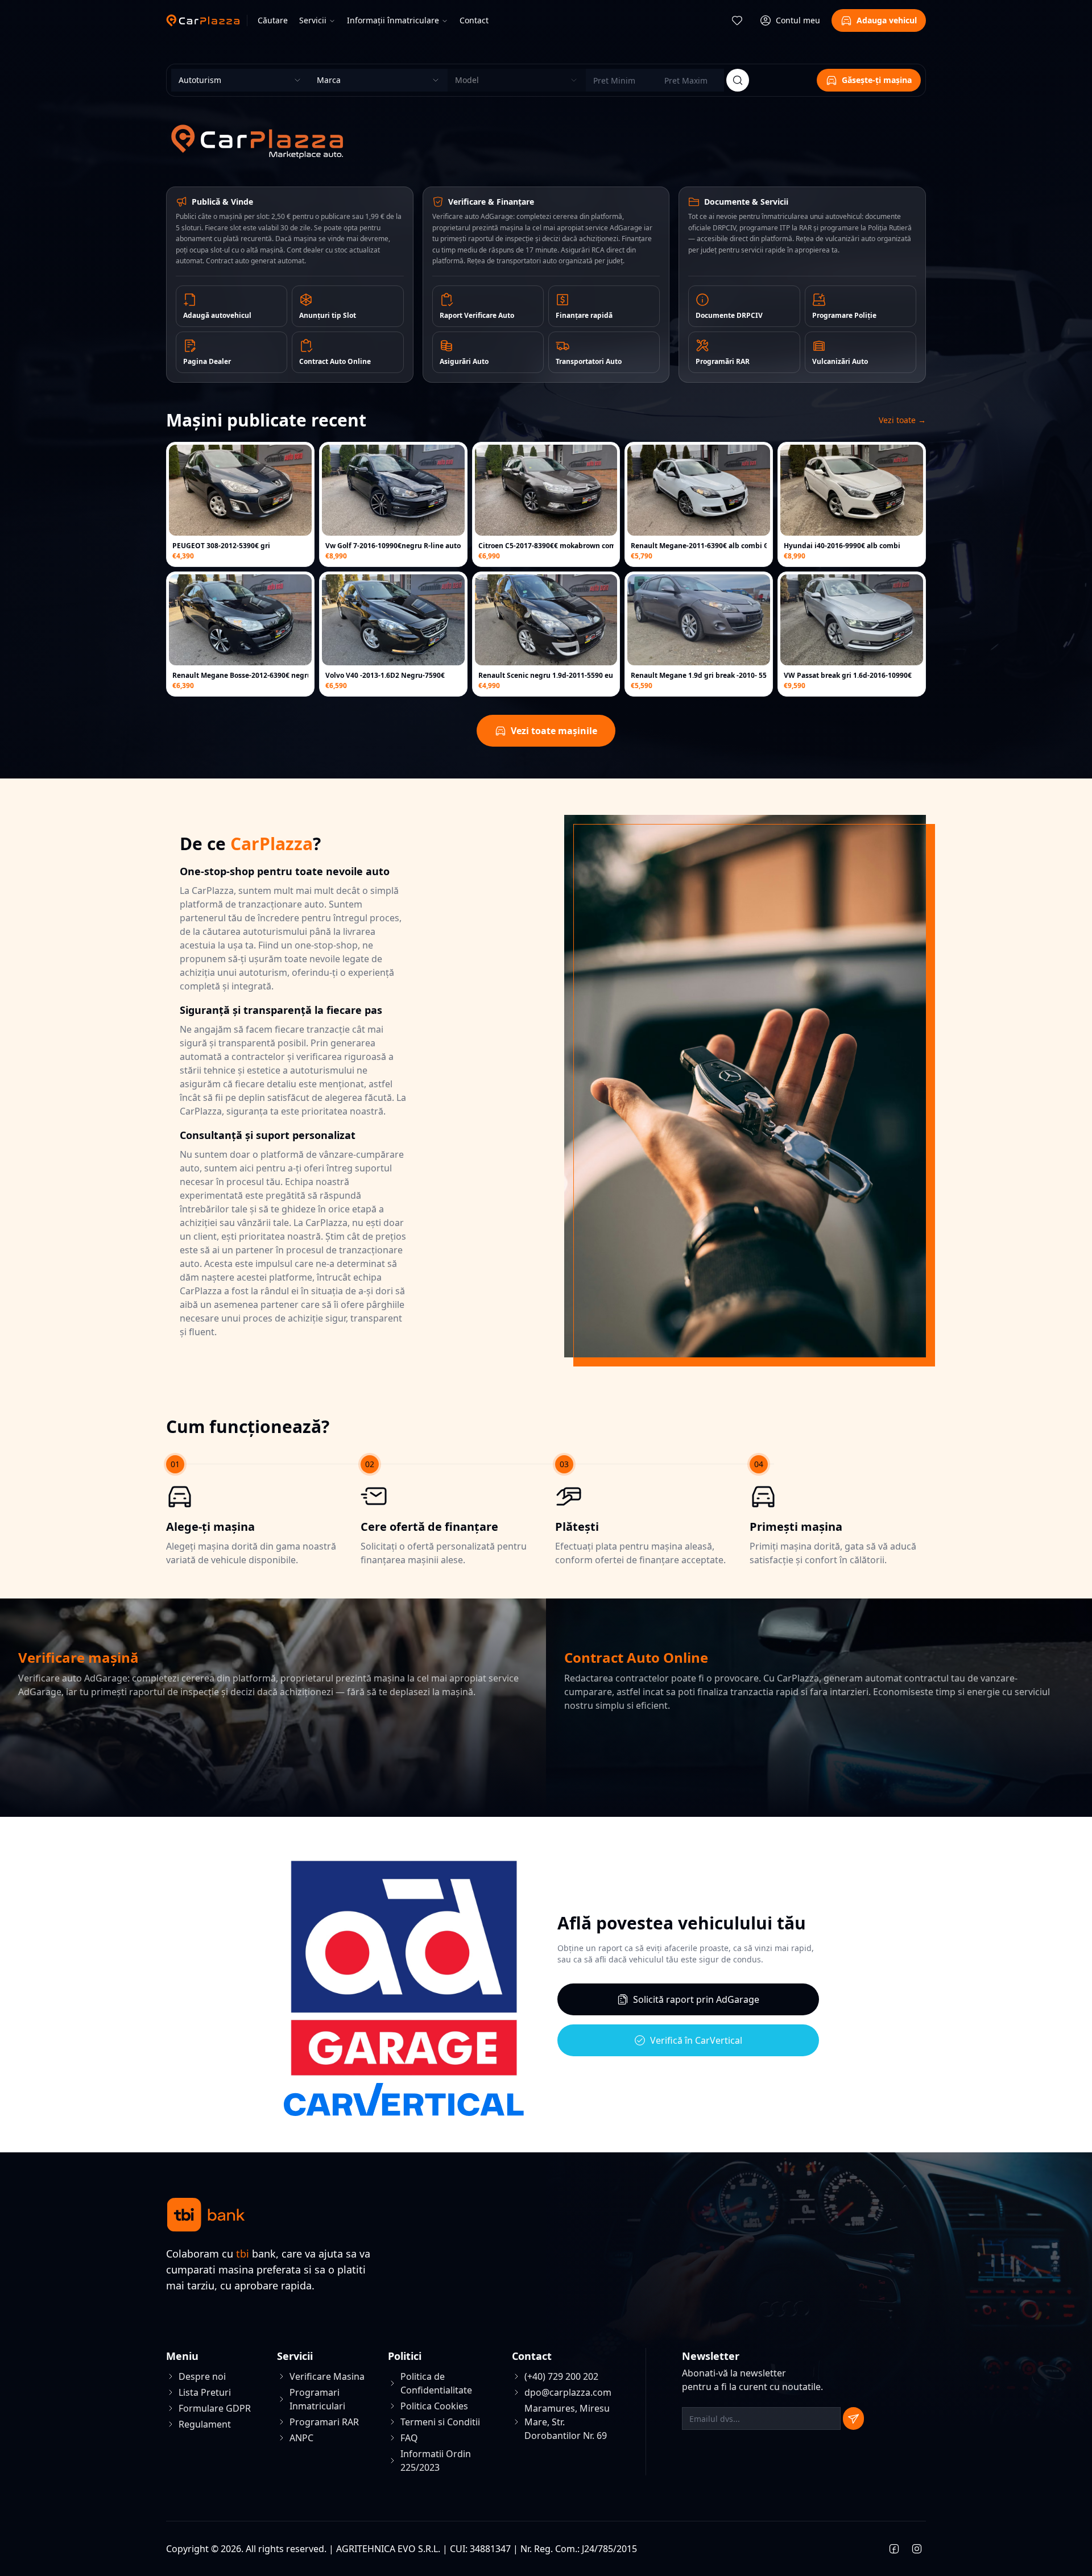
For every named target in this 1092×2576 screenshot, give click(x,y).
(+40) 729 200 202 (561, 2376)
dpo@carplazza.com (568, 2392)
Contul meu (798, 20)
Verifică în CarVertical (696, 2040)
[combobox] (240, 80)
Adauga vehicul (887, 20)
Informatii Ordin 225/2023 (436, 2461)
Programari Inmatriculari (317, 2399)
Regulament (205, 2424)
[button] (273, 1713)
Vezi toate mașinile (554, 731)
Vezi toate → (902, 420)
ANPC (301, 2438)
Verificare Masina (327, 2376)
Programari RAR (324, 2422)
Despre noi (202, 2376)
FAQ (409, 2438)
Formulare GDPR (215, 2408)
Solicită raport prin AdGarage (696, 1999)
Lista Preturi (205, 2392)
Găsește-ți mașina (877, 80)
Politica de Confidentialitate (436, 2383)
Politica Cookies (434, 2406)
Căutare (273, 20)
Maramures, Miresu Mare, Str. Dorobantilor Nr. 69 (567, 2422)
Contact (474, 20)
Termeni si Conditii (440, 2422)
